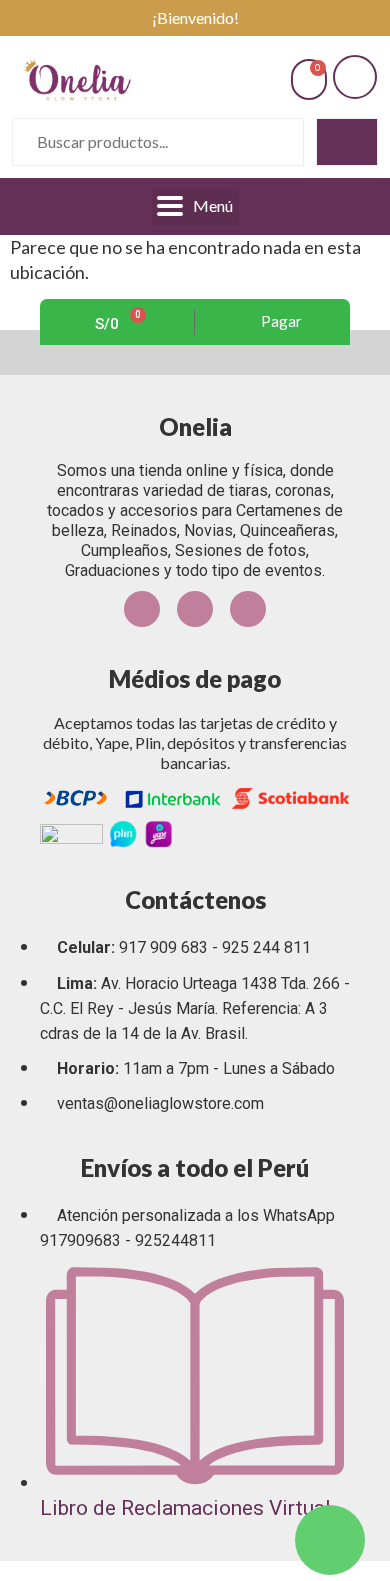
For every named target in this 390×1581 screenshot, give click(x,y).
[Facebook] (142, 609)
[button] (273, 322)
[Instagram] (195, 609)
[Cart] (309, 79)
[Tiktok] (248, 609)
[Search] (347, 142)
